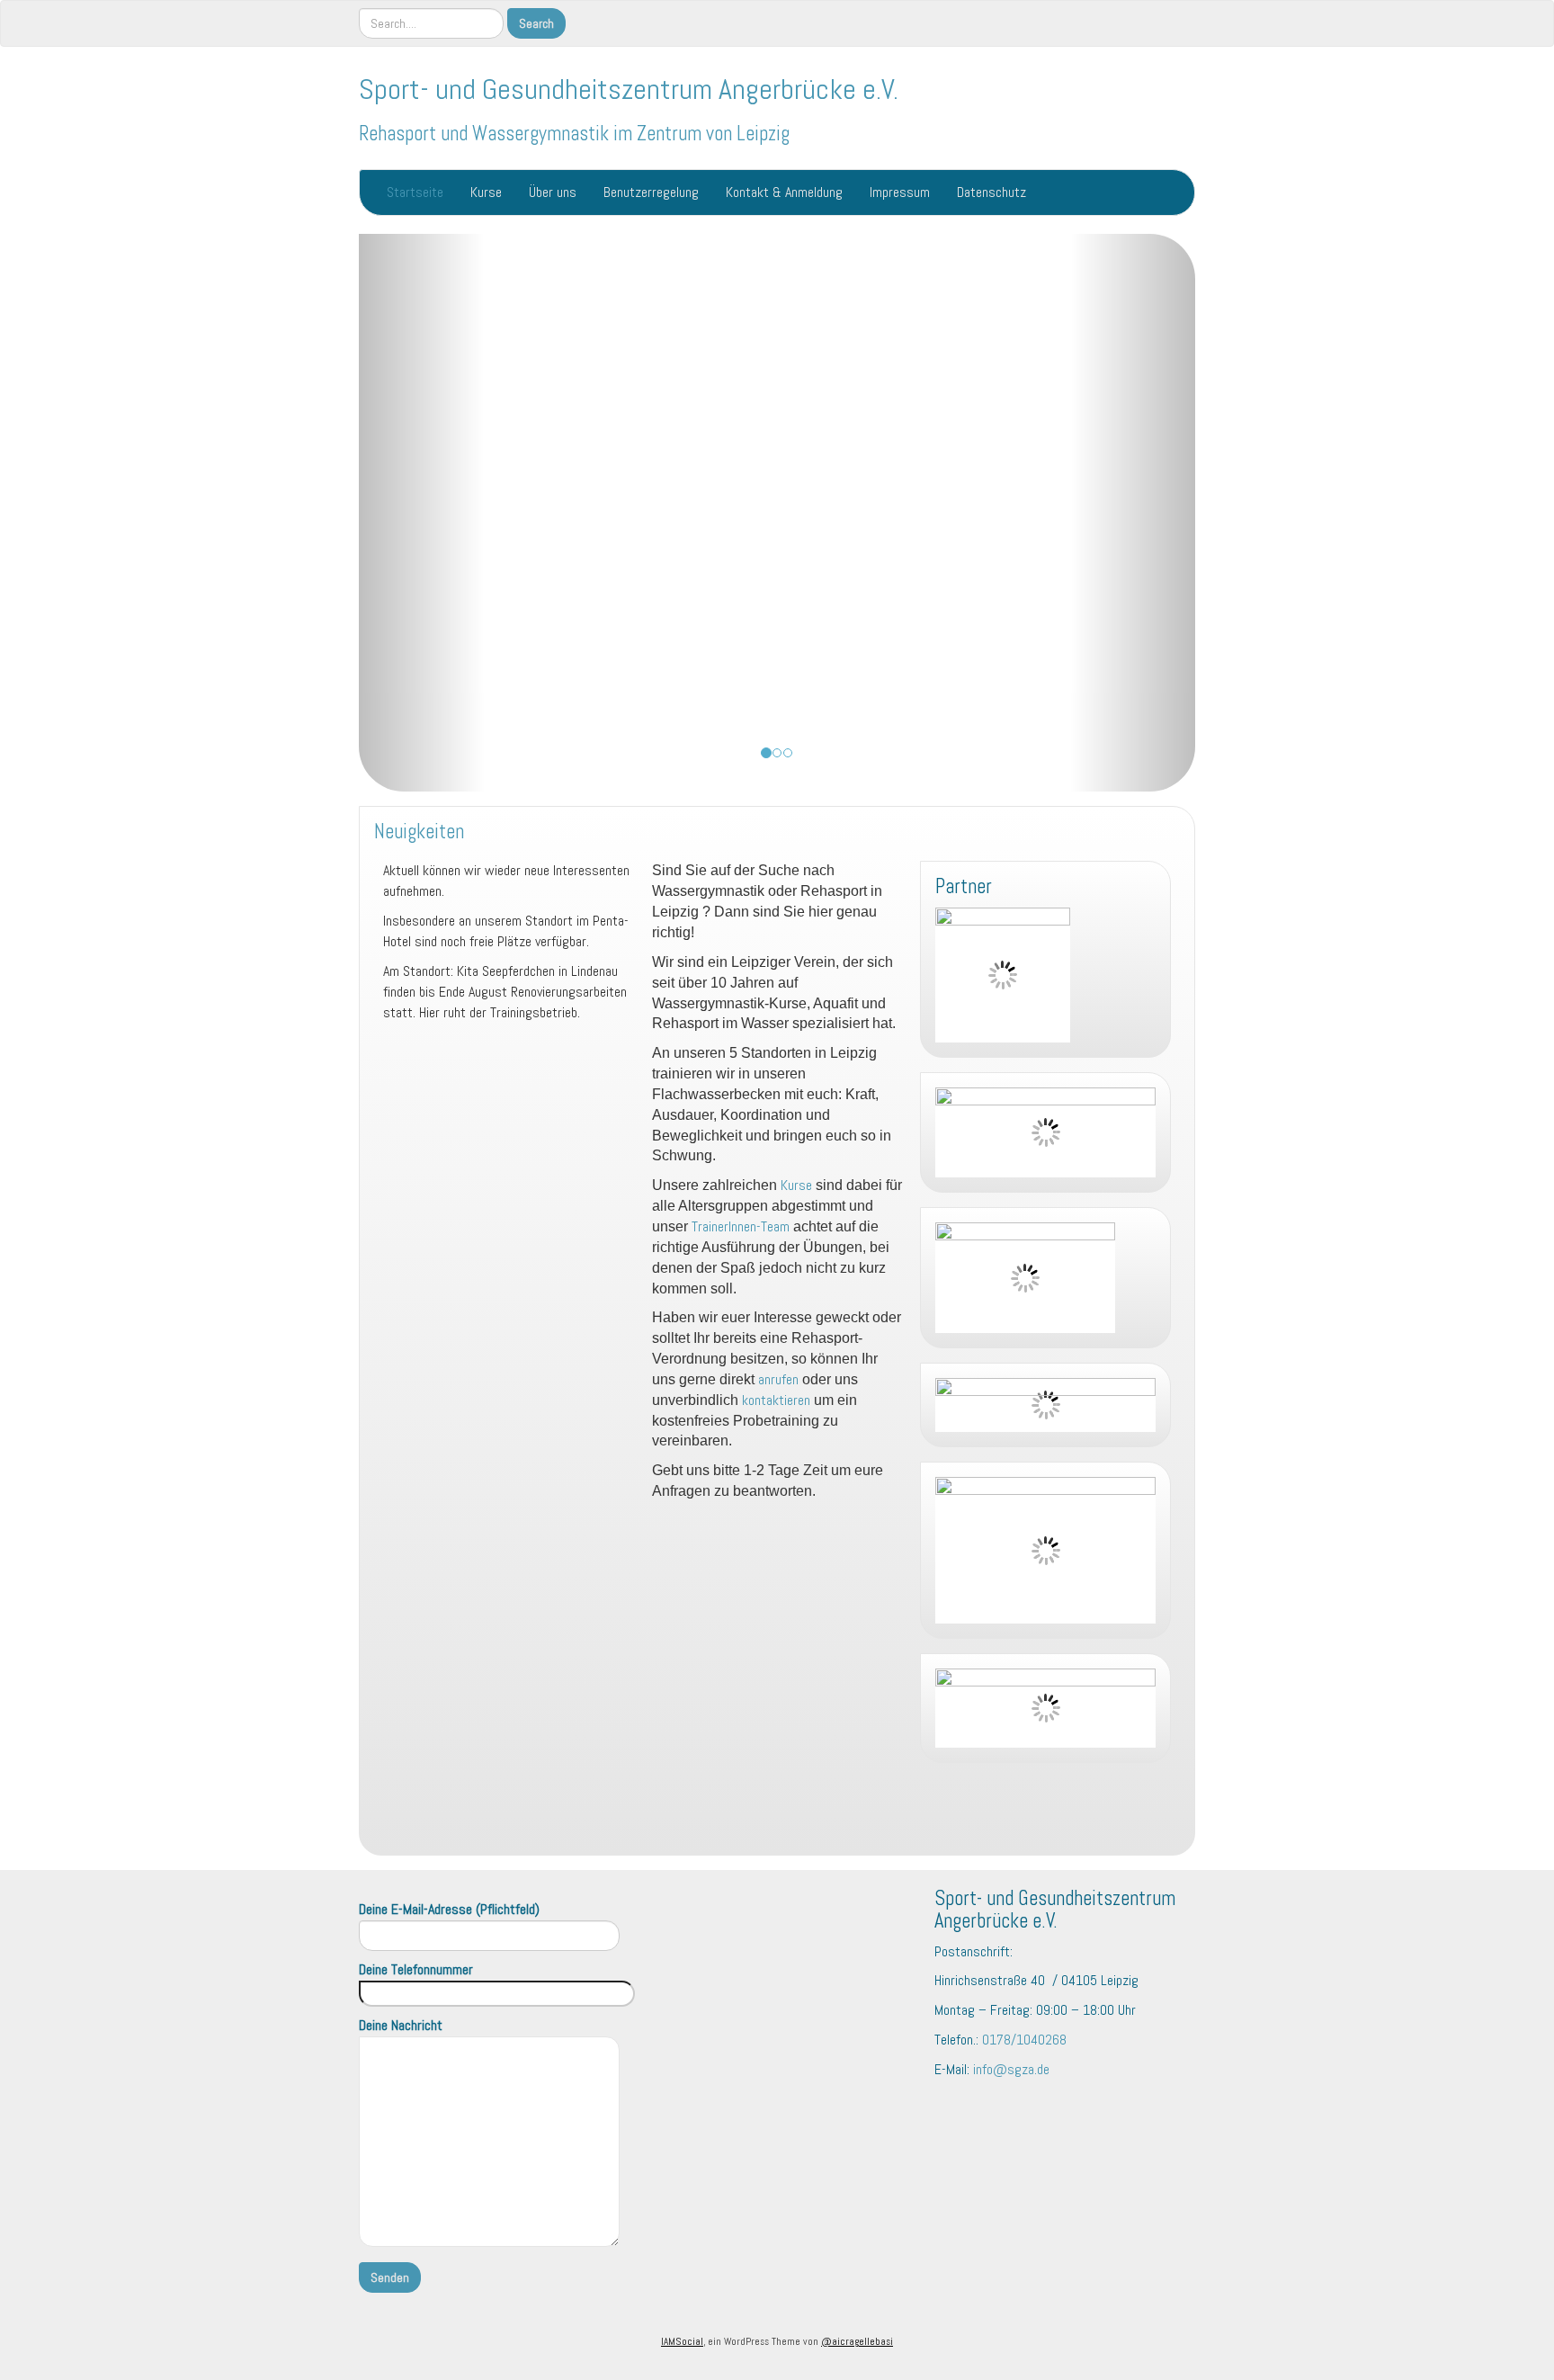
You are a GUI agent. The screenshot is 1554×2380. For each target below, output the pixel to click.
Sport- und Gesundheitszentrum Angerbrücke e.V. (629, 89)
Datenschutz (991, 192)
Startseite (415, 192)
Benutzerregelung (651, 192)
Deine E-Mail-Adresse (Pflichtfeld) (449, 1909)
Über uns (553, 192)
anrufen (778, 1379)
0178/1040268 (1024, 2040)
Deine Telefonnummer (416, 1969)
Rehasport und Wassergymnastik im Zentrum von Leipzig (574, 134)
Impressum (900, 192)
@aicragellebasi (857, 2341)
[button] (422, 513)
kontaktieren (776, 1400)
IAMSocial (682, 2341)
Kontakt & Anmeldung (784, 192)
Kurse (486, 192)
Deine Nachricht (401, 2025)
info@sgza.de (1011, 2069)
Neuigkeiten (419, 832)
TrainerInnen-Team (741, 1226)
